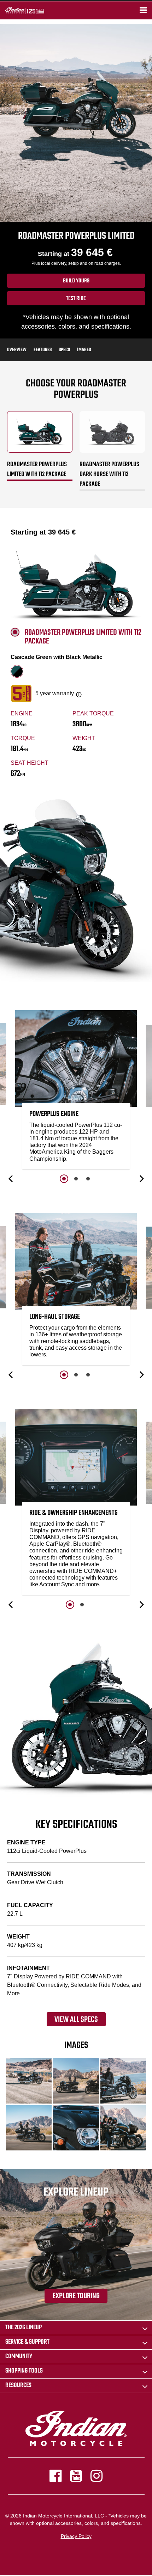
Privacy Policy (76, 2536)
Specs (64, 350)
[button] (11, 1179)
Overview (17, 350)
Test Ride (76, 299)
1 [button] (64, 1179)
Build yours (76, 281)
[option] (76, 1091)
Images (84, 350)
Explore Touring (76, 2296)
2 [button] (76, 1179)
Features (43, 350)
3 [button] (88, 1179)
